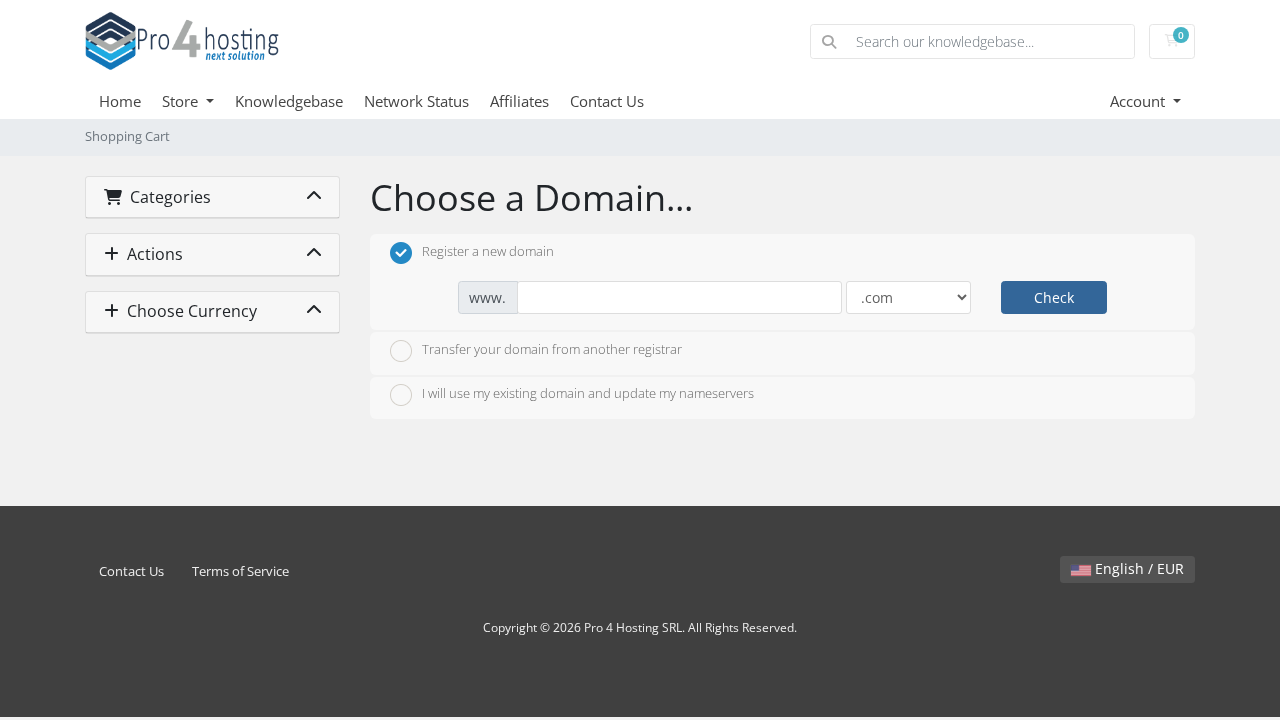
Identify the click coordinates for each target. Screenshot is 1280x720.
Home (120, 101)
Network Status (416, 101)
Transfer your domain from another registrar (552, 349)
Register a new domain (488, 251)
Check (1054, 297)
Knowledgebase (289, 101)
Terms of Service (240, 571)
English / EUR (1137, 568)
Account (1139, 101)
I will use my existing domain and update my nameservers (588, 394)
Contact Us (607, 101)
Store (182, 101)
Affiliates (519, 101)
